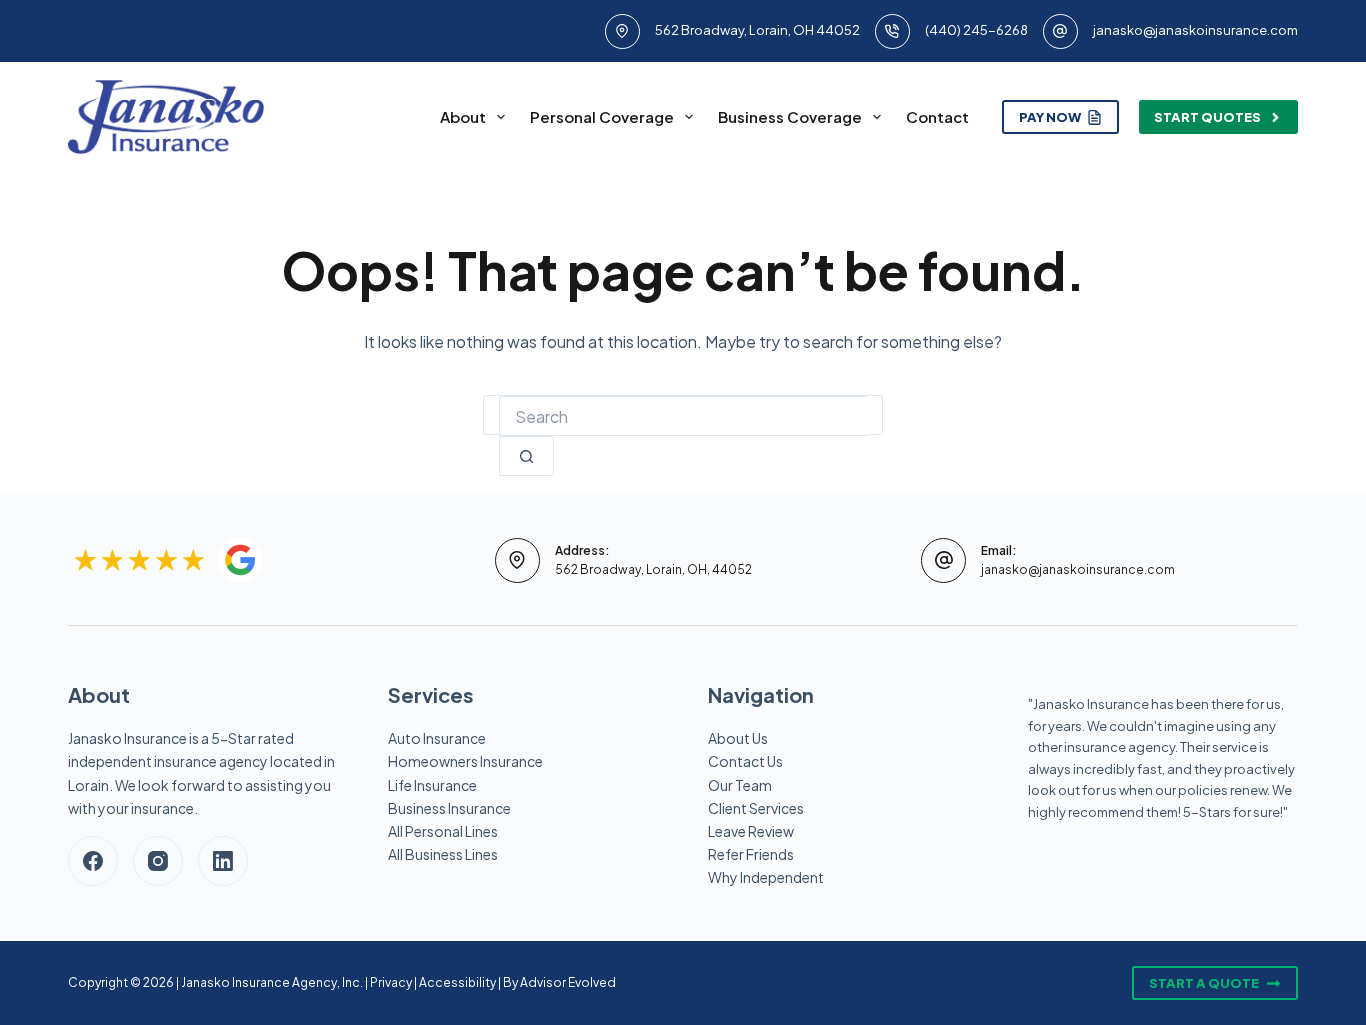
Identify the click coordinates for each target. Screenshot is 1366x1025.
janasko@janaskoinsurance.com (1195, 30)
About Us (738, 738)
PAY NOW (1050, 117)
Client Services (756, 808)
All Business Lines (443, 854)
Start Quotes (1207, 117)
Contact (937, 116)
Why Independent (766, 877)
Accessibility (457, 982)
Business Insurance (449, 808)
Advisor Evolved (568, 982)
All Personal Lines (443, 831)
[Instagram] (158, 861)
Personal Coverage (602, 116)
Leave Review (751, 831)
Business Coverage (790, 116)
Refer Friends (751, 854)
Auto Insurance (437, 738)
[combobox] (683, 416)
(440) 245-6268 (976, 30)
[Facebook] (93, 861)
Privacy (391, 982)
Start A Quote (1204, 983)
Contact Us (745, 761)
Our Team (740, 785)
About (463, 116)
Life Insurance (432, 785)
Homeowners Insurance (465, 761)
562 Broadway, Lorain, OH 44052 (757, 30)
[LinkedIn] (223, 861)
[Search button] (526, 456)
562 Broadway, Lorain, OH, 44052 (653, 569)
